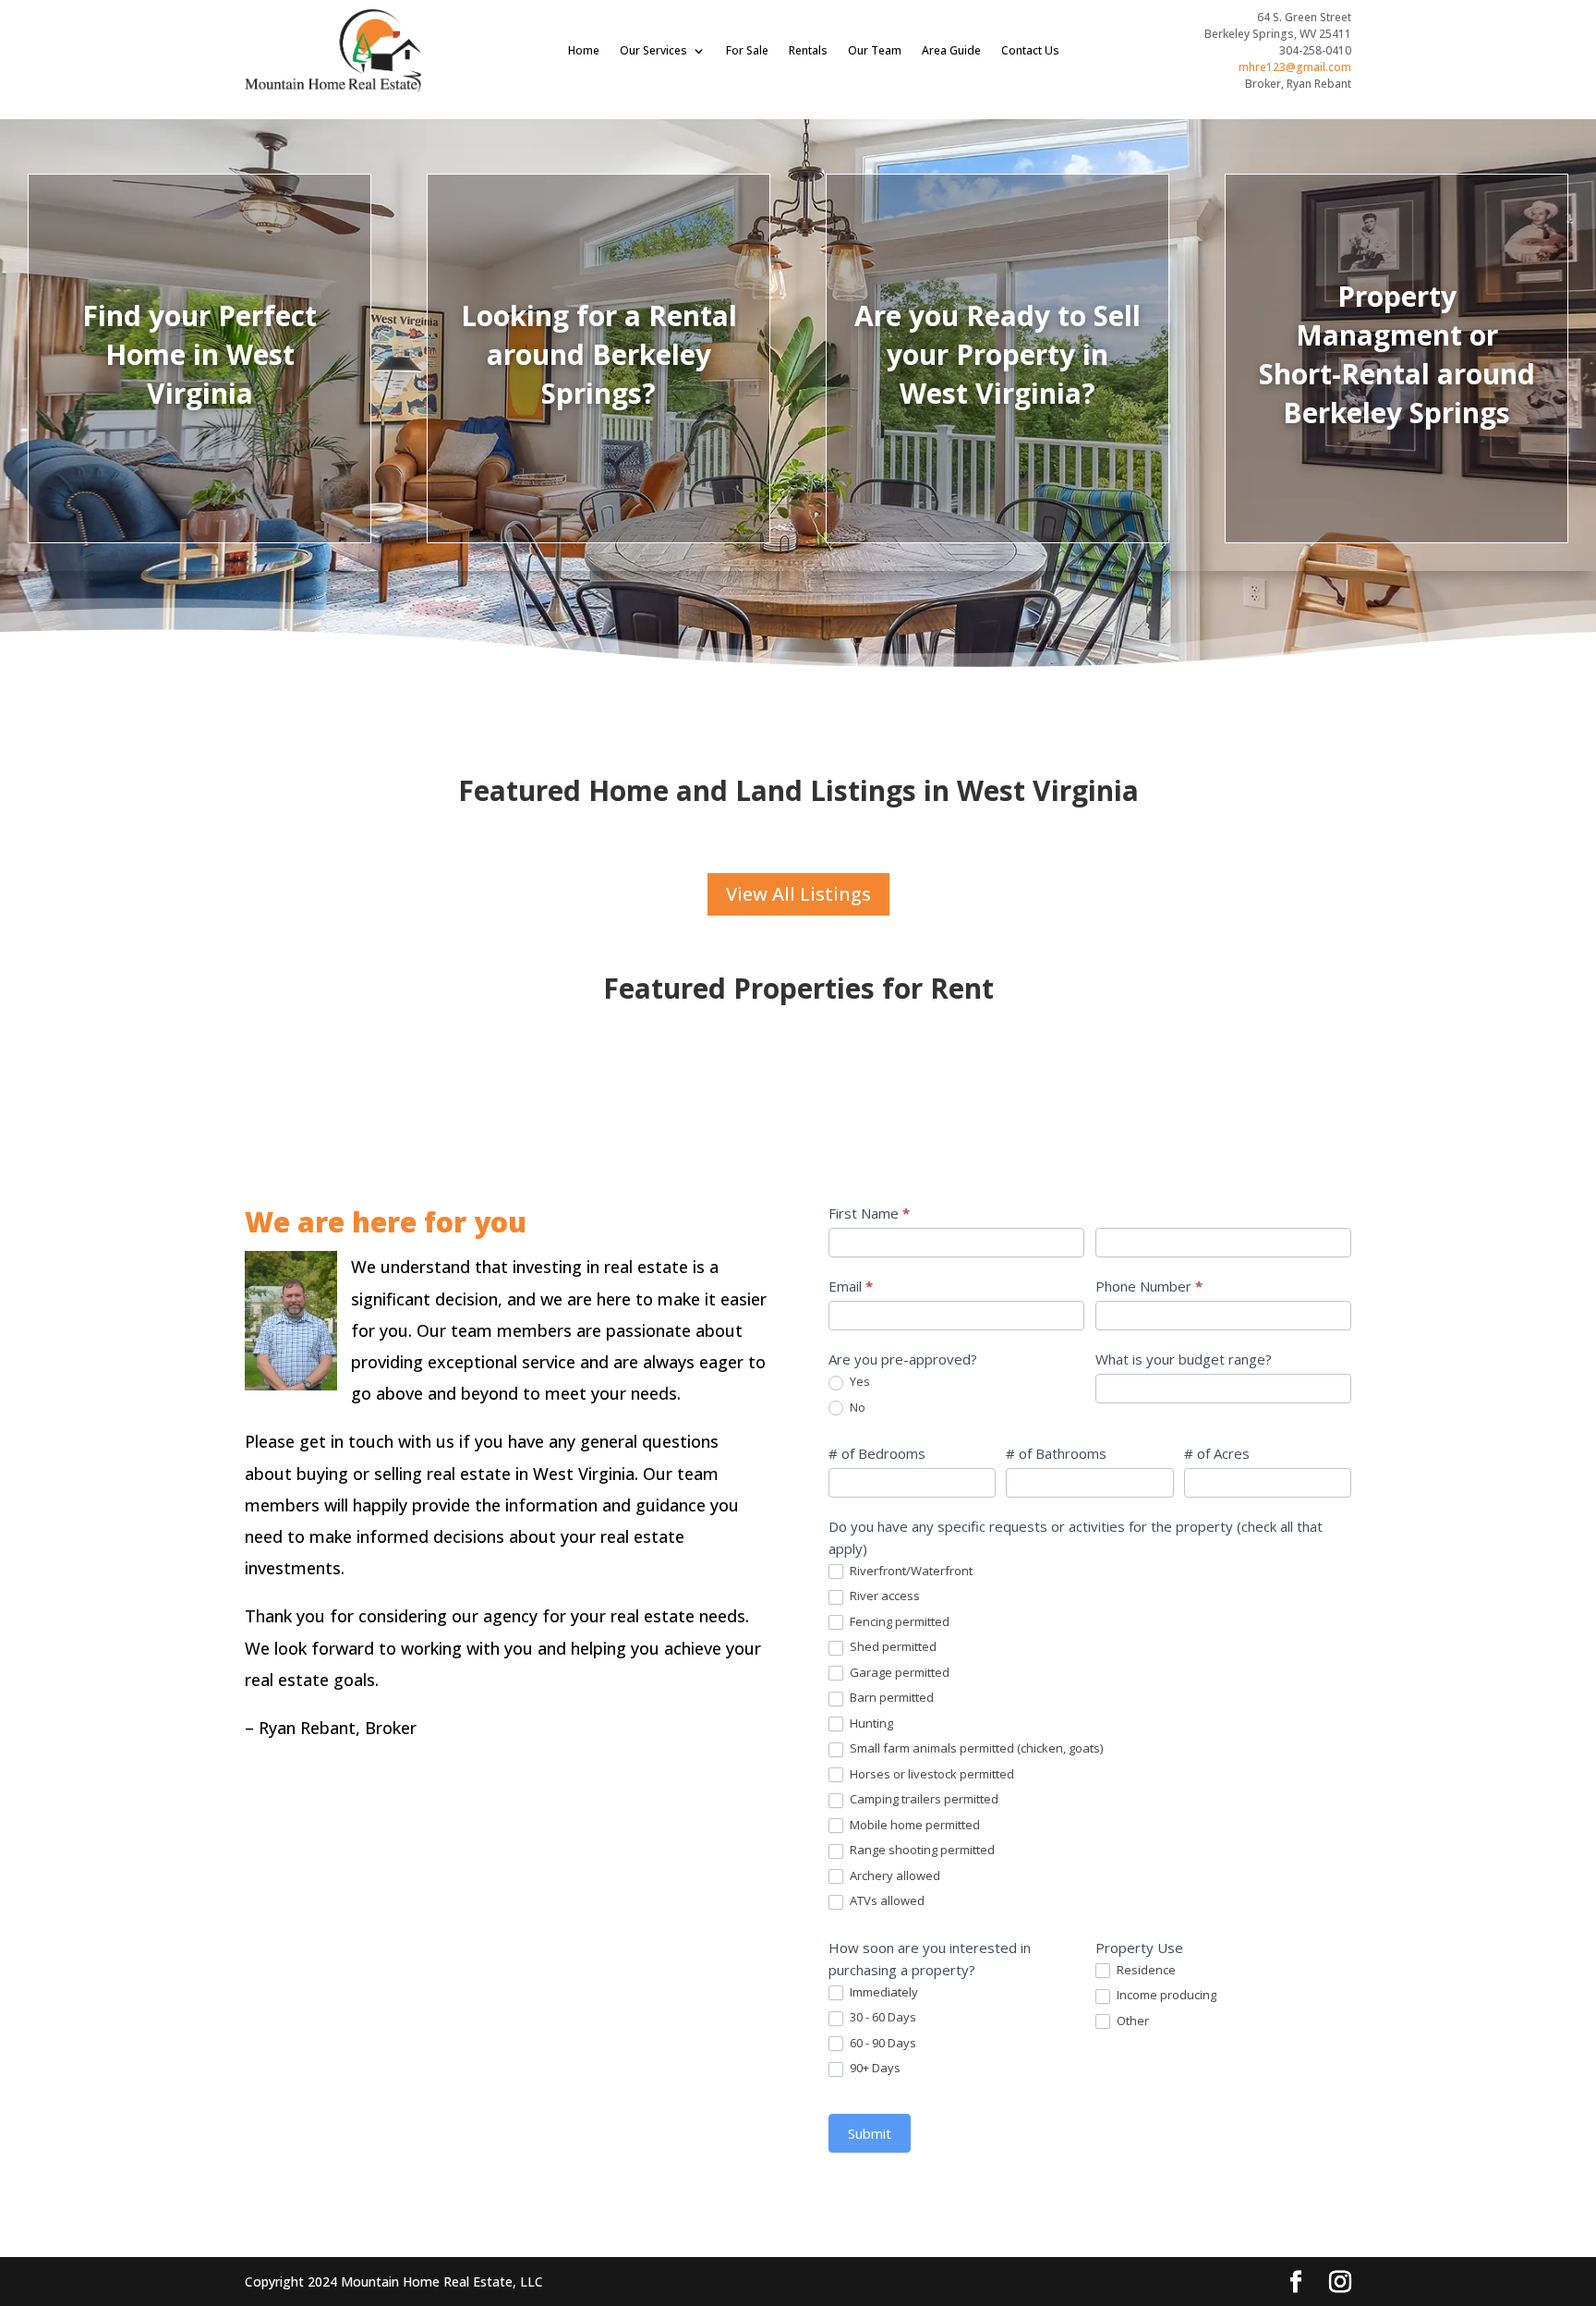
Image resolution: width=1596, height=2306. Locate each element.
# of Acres (1217, 1453)
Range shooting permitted (921, 1850)
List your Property (997, 430)
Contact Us (1030, 50)
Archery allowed (894, 1876)
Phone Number (1149, 1286)
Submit (870, 2133)
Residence (1145, 1970)
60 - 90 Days (882, 2043)
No (856, 1408)
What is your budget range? (1184, 1359)
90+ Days (874, 2068)
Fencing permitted (898, 1622)
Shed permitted (892, 1647)
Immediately (883, 1992)
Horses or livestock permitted (931, 1774)
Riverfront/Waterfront (910, 1571)
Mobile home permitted (913, 1825)
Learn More (1397, 445)
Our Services (653, 50)
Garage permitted (898, 1673)
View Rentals (598, 422)
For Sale (747, 50)
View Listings (200, 422)
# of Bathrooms (1056, 1453)
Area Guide (951, 50)
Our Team (875, 50)
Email (851, 1286)
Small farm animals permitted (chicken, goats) (975, 1748)
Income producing (1165, 1995)
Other (1131, 2021)
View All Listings (798, 894)
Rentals (808, 50)
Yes (858, 1382)
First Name (869, 1213)
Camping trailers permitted (923, 1799)
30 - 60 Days (882, 2017)
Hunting (870, 1723)
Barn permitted (890, 1698)
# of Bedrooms (877, 1453)
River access (883, 1596)
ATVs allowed (886, 1901)
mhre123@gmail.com (1295, 67)
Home (584, 50)
